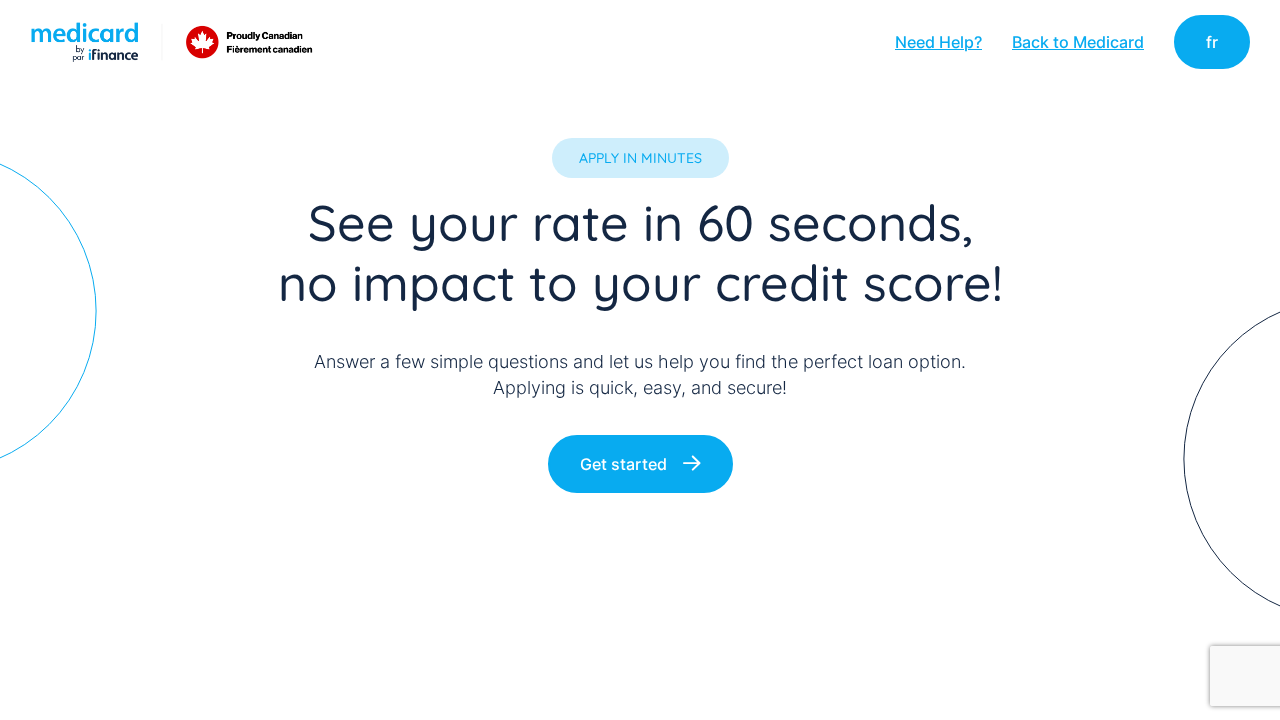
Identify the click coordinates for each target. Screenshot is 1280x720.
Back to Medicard (1078, 42)
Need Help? (938, 42)
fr (1212, 42)
